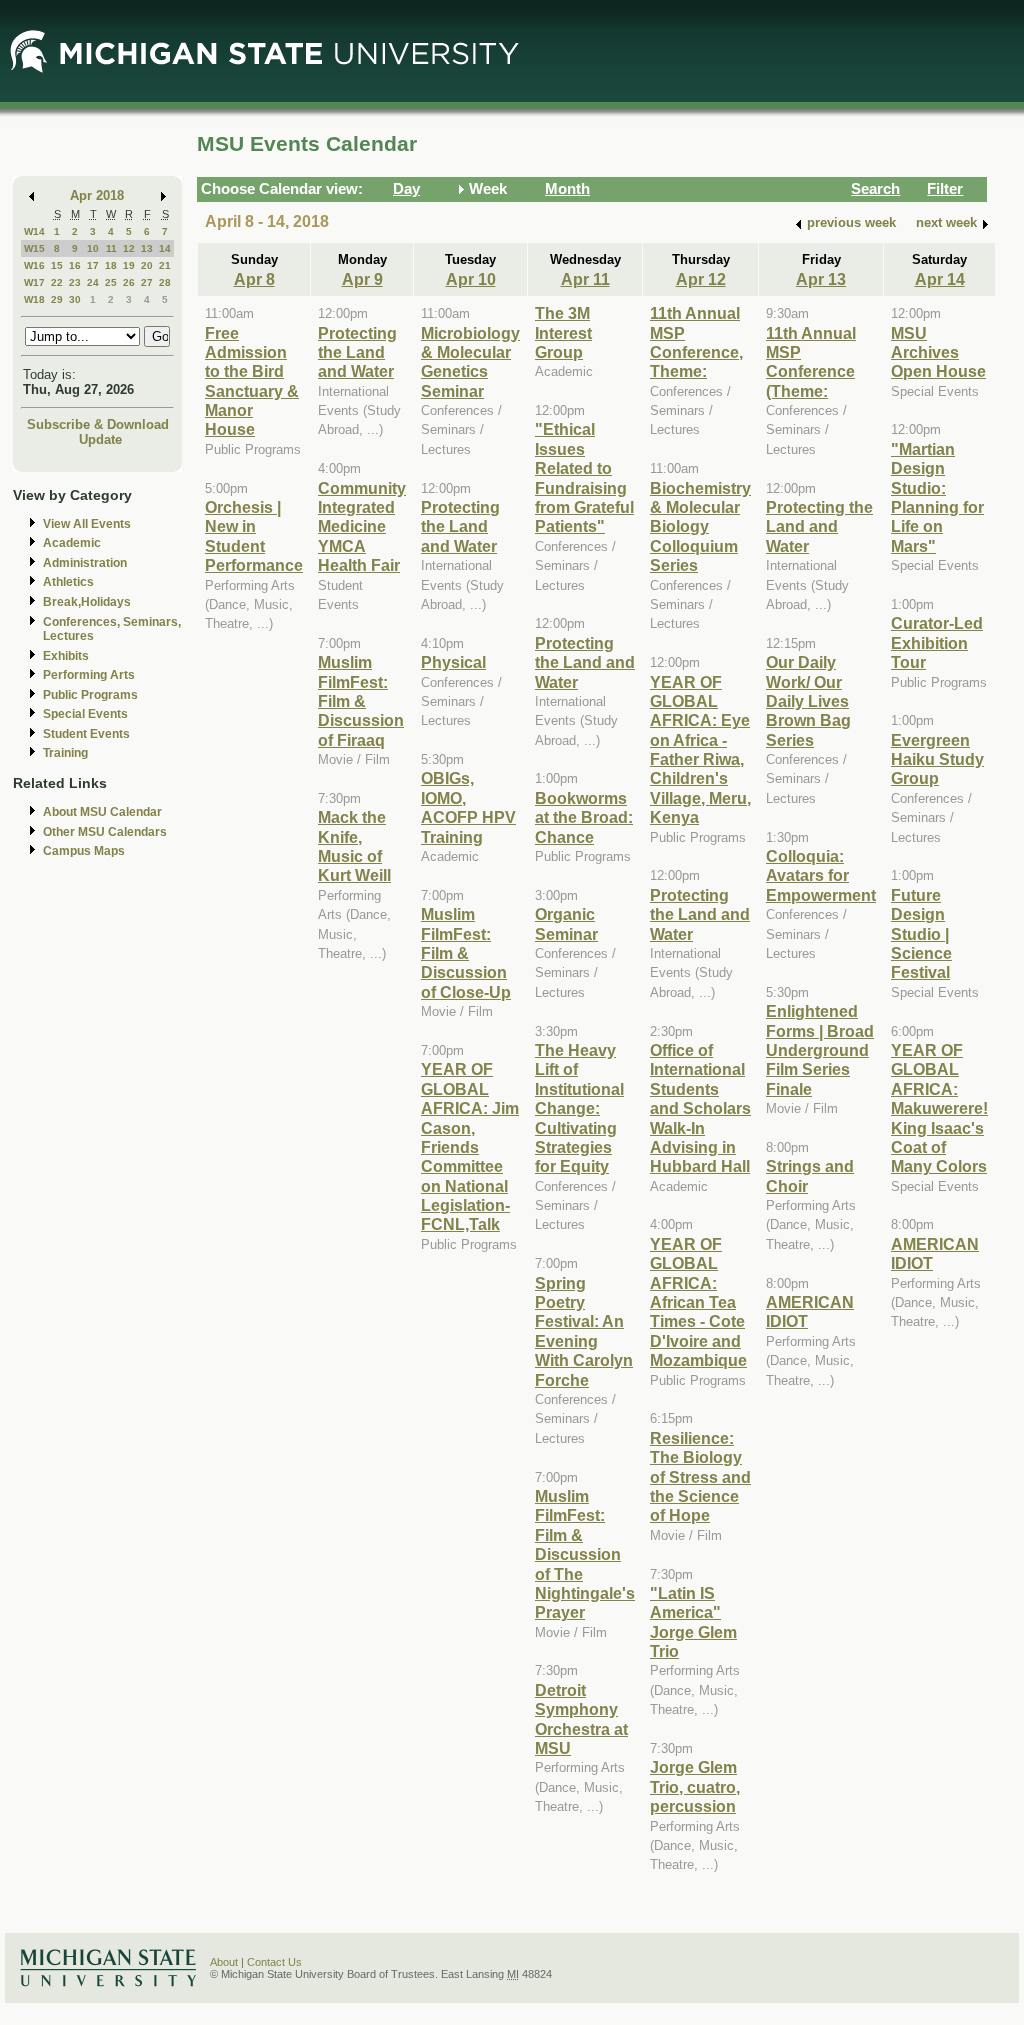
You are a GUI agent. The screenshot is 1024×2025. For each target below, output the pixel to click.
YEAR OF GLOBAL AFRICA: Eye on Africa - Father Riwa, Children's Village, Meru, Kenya (700, 750)
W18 (34, 299)
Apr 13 (821, 279)
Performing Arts (89, 675)
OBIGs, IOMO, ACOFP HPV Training (468, 807)
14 (165, 248)
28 (165, 282)
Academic (72, 543)
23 (75, 282)
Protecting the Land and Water (357, 352)
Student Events (86, 734)
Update (100, 439)
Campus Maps (84, 851)
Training (65, 753)
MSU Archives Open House (938, 352)
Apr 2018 (97, 195)
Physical (453, 662)
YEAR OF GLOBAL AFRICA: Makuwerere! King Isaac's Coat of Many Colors (939, 1108)
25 (111, 282)
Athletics (68, 582)
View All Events (87, 524)
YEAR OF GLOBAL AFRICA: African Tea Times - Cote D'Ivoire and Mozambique (698, 1302)
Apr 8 (254, 279)
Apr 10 (471, 279)
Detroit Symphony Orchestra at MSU (581, 1719)
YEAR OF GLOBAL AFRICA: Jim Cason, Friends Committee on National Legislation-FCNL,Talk (470, 1146)
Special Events (85, 714)
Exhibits (66, 656)
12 (129, 248)
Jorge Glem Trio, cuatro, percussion (695, 1786)
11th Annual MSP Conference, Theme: (696, 342)
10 (93, 248)
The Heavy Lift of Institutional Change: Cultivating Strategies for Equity (579, 1108)
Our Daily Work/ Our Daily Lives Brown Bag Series (808, 701)
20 (147, 265)
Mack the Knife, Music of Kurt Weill (354, 846)
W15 (34, 248)
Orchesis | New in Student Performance (254, 536)
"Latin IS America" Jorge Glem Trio (693, 1622)
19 (129, 265)
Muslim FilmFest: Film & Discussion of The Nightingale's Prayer (585, 1554)
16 (75, 265)
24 (93, 282)
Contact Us (274, 1962)
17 (93, 265)
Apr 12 (701, 279)
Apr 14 (940, 279)
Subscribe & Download (98, 424)
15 (57, 265)
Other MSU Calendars (105, 832)
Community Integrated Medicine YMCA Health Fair (362, 527)
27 (147, 282)
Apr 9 (362, 279)
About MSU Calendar (102, 812)
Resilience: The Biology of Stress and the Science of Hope (700, 1477)
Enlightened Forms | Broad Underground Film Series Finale (820, 1050)
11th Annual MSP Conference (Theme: (811, 362)
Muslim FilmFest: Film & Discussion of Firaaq (361, 701)
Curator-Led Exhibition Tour (937, 642)
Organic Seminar (566, 923)
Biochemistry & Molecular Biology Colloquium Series (700, 527)
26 (129, 282)
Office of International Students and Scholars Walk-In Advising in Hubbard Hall (700, 1108)
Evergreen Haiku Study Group (937, 759)
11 (111, 248)
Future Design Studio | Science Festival (921, 934)
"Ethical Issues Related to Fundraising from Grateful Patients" (584, 477)
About (224, 1962)
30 (75, 299)
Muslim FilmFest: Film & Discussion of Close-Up (466, 953)
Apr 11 (585, 279)
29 (57, 299)
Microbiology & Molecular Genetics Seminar (470, 362)
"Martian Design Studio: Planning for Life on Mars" (937, 497)
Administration (85, 563)
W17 (34, 282)
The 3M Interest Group (563, 332)
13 (147, 248)
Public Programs (90, 695)
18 (111, 265)
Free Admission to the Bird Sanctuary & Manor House (252, 381)
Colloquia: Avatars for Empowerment (821, 875)
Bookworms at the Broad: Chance (584, 817)
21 (165, 265)
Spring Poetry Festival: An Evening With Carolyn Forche (584, 1331)
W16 (34, 265)
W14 (34, 231)
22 (57, 282)
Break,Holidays (87, 602)
